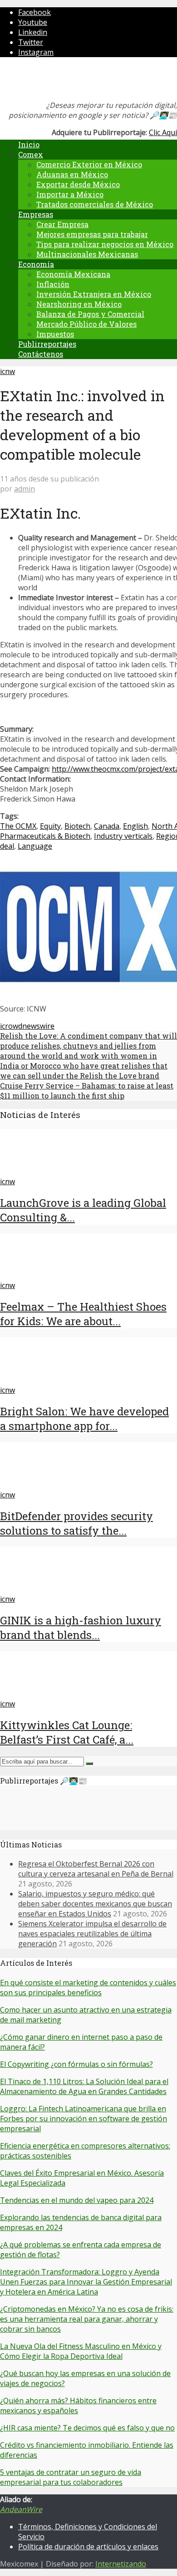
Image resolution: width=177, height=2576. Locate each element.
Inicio (29, 144)
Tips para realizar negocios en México (105, 244)
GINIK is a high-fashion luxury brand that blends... (81, 1628)
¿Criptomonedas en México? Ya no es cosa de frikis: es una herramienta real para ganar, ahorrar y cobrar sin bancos (87, 2319)
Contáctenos (41, 354)
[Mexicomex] (61, 81)
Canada (107, 826)
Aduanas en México (72, 174)
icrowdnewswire (27, 1026)
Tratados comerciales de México (95, 204)
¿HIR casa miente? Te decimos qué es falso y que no (87, 2428)
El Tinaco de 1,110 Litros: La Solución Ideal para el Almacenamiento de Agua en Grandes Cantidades (84, 2086)
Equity (50, 826)
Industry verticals (123, 836)
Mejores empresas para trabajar (92, 234)
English (135, 826)
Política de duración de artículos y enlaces (88, 2547)
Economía (36, 264)
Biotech (77, 826)
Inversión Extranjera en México (94, 294)
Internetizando (121, 2564)
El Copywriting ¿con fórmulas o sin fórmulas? (76, 2064)
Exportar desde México (78, 184)
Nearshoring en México (79, 304)
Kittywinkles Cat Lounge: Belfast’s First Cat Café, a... (67, 1732)
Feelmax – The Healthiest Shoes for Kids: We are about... (83, 1314)
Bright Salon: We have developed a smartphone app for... (84, 1419)
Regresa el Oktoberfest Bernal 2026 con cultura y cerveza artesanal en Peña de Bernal (96, 1869)
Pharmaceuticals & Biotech (45, 836)
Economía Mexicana (73, 274)
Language (35, 846)
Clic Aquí (163, 132)
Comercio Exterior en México (89, 164)
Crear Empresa (62, 224)
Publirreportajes (47, 344)
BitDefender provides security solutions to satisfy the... (76, 1523)
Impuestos (55, 334)
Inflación (53, 284)
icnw (7, 371)
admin (25, 489)
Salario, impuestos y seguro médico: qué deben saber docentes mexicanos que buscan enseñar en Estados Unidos (95, 1904)
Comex (31, 154)
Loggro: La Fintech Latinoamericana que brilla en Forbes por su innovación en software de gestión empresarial (84, 2119)
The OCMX (18, 826)
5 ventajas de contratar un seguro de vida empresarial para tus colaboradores (71, 2477)
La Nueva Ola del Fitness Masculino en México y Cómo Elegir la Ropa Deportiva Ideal (81, 2351)
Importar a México (70, 194)
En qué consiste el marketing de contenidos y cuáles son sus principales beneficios (88, 1988)
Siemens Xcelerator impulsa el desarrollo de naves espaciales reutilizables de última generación (92, 1934)
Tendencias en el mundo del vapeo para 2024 (77, 2200)
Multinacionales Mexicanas (87, 254)
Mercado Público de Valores (86, 324)
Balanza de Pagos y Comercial (90, 314)
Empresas (36, 214)
